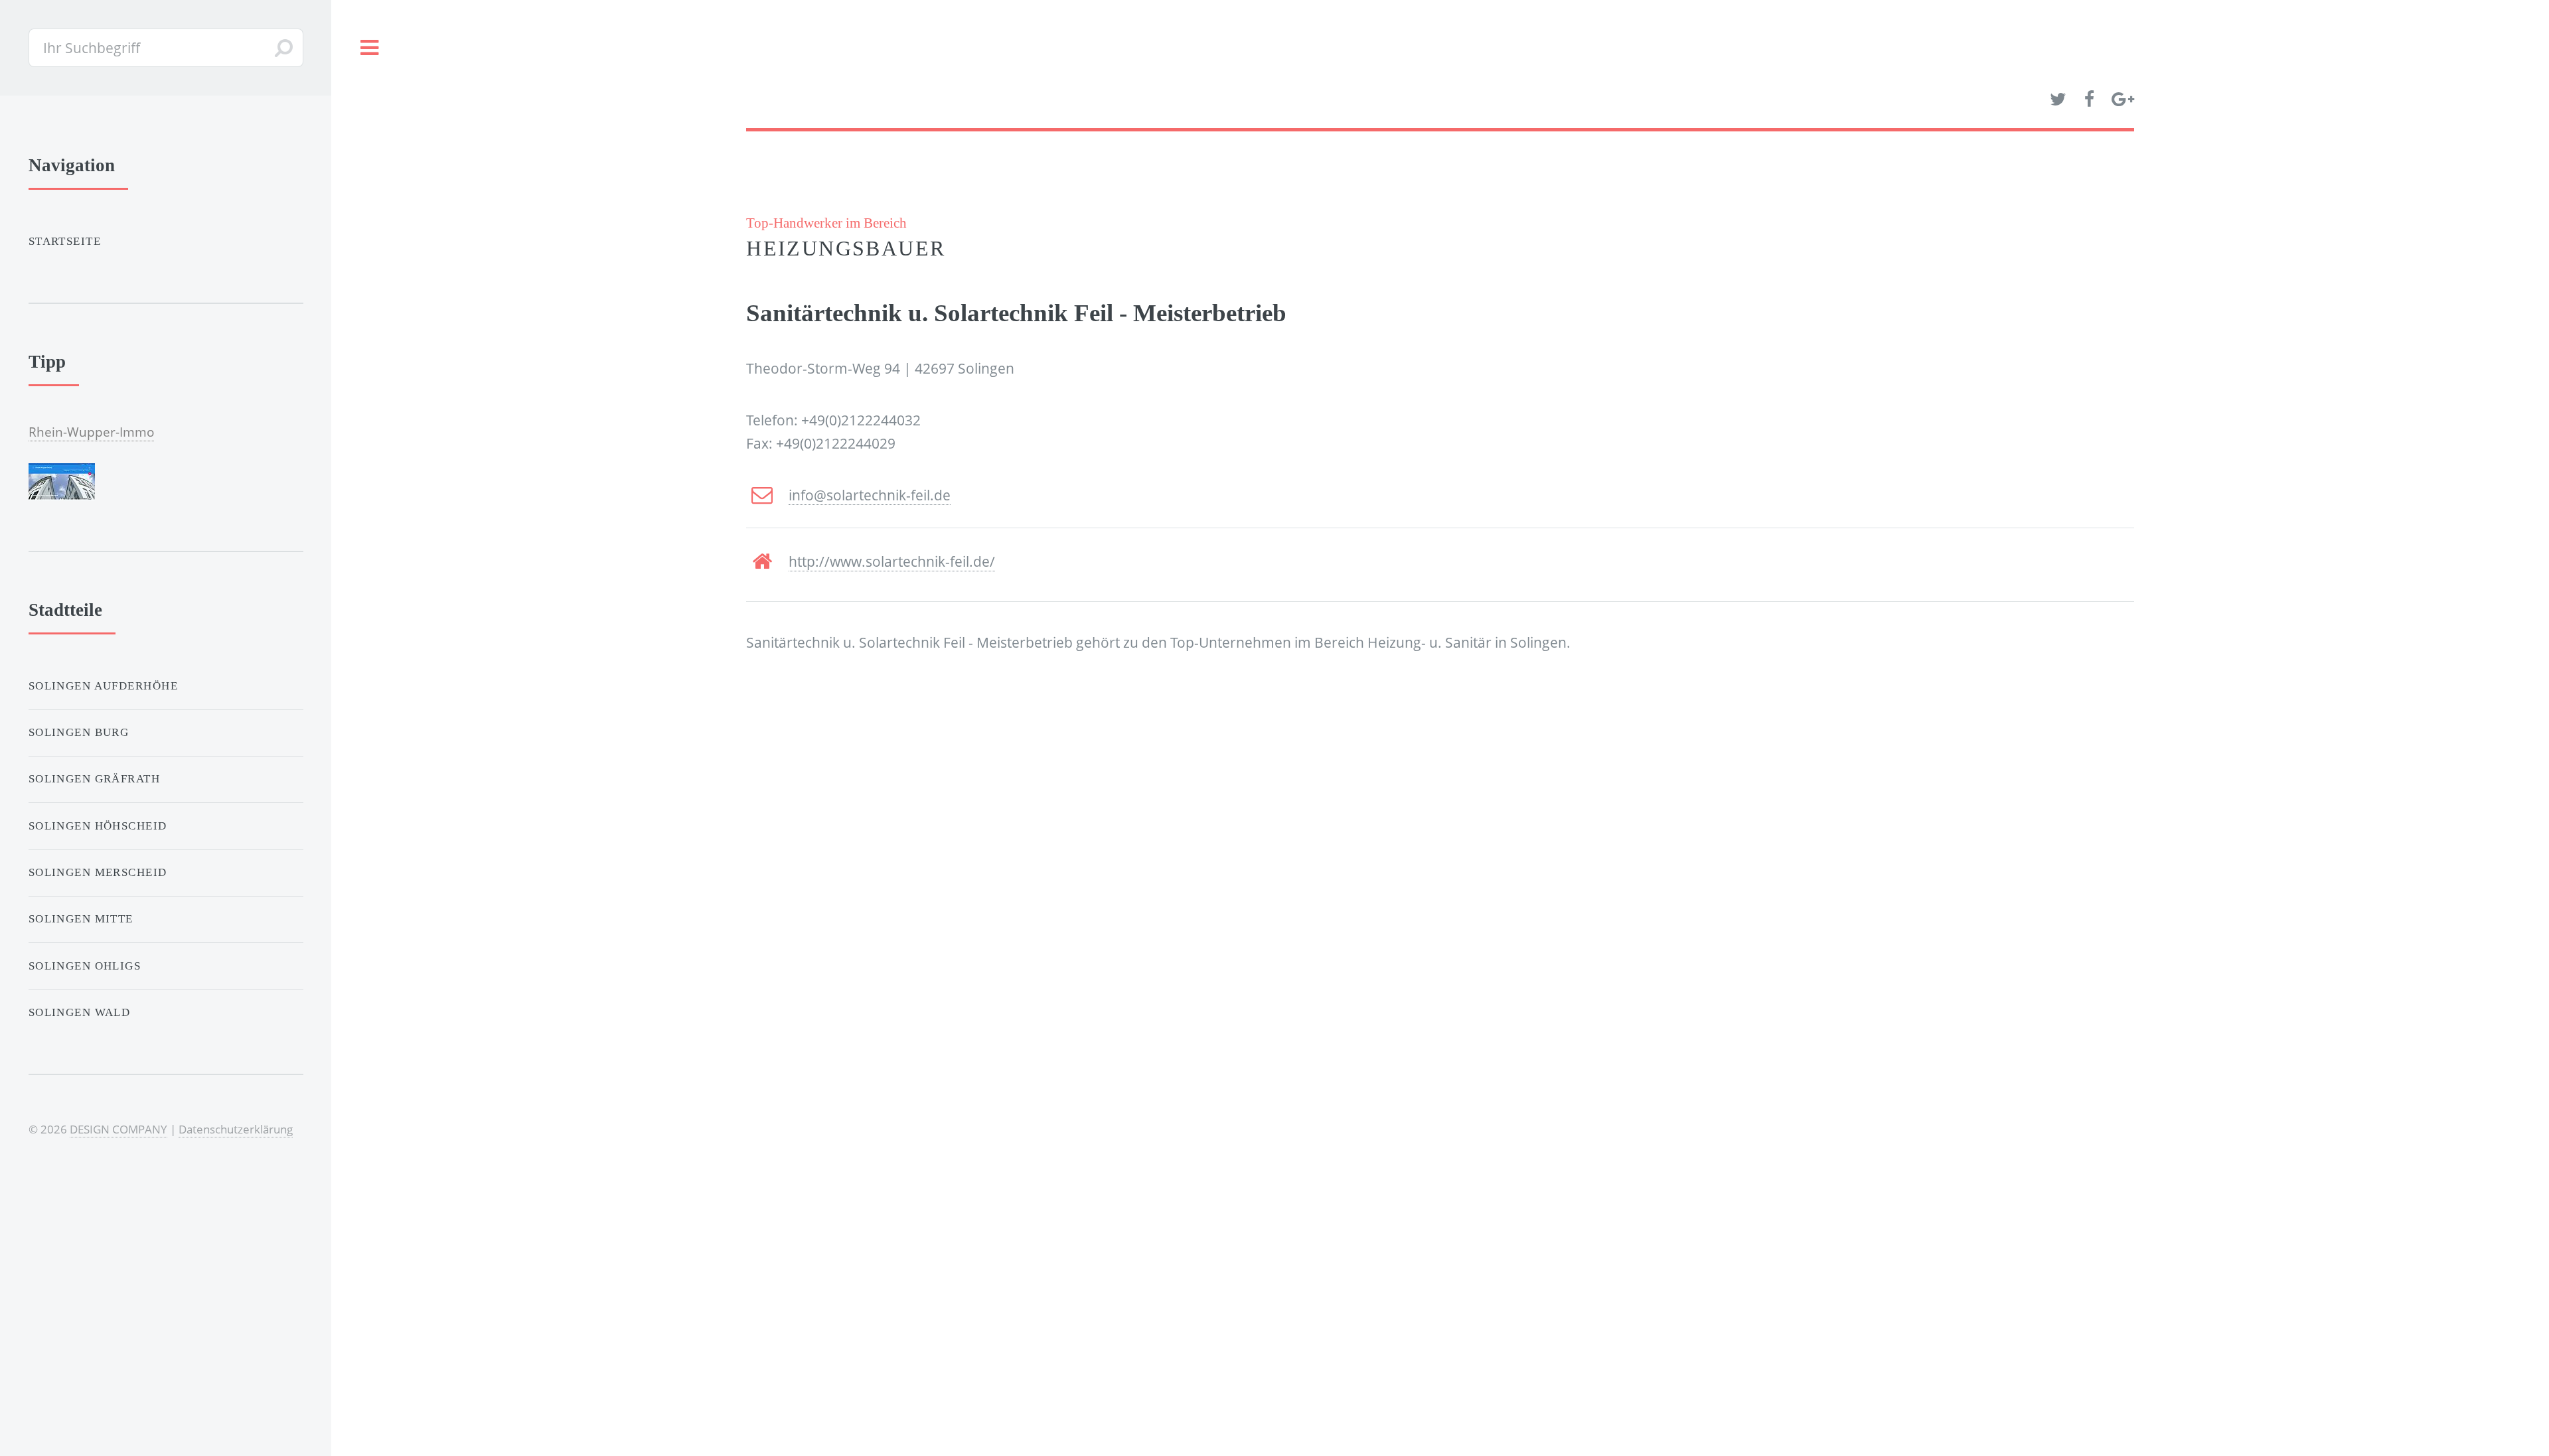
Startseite (65, 241)
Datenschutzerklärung (236, 1129)
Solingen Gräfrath (94, 779)
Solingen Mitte (81, 919)
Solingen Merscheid (98, 872)
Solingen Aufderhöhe (103, 686)
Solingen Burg (79, 732)
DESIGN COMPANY (118, 1129)
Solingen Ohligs (85, 966)
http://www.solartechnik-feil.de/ (892, 561)
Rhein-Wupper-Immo (91, 432)
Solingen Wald (80, 1012)
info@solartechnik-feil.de (870, 495)
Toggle (369, 48)
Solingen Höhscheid (98, 826)
